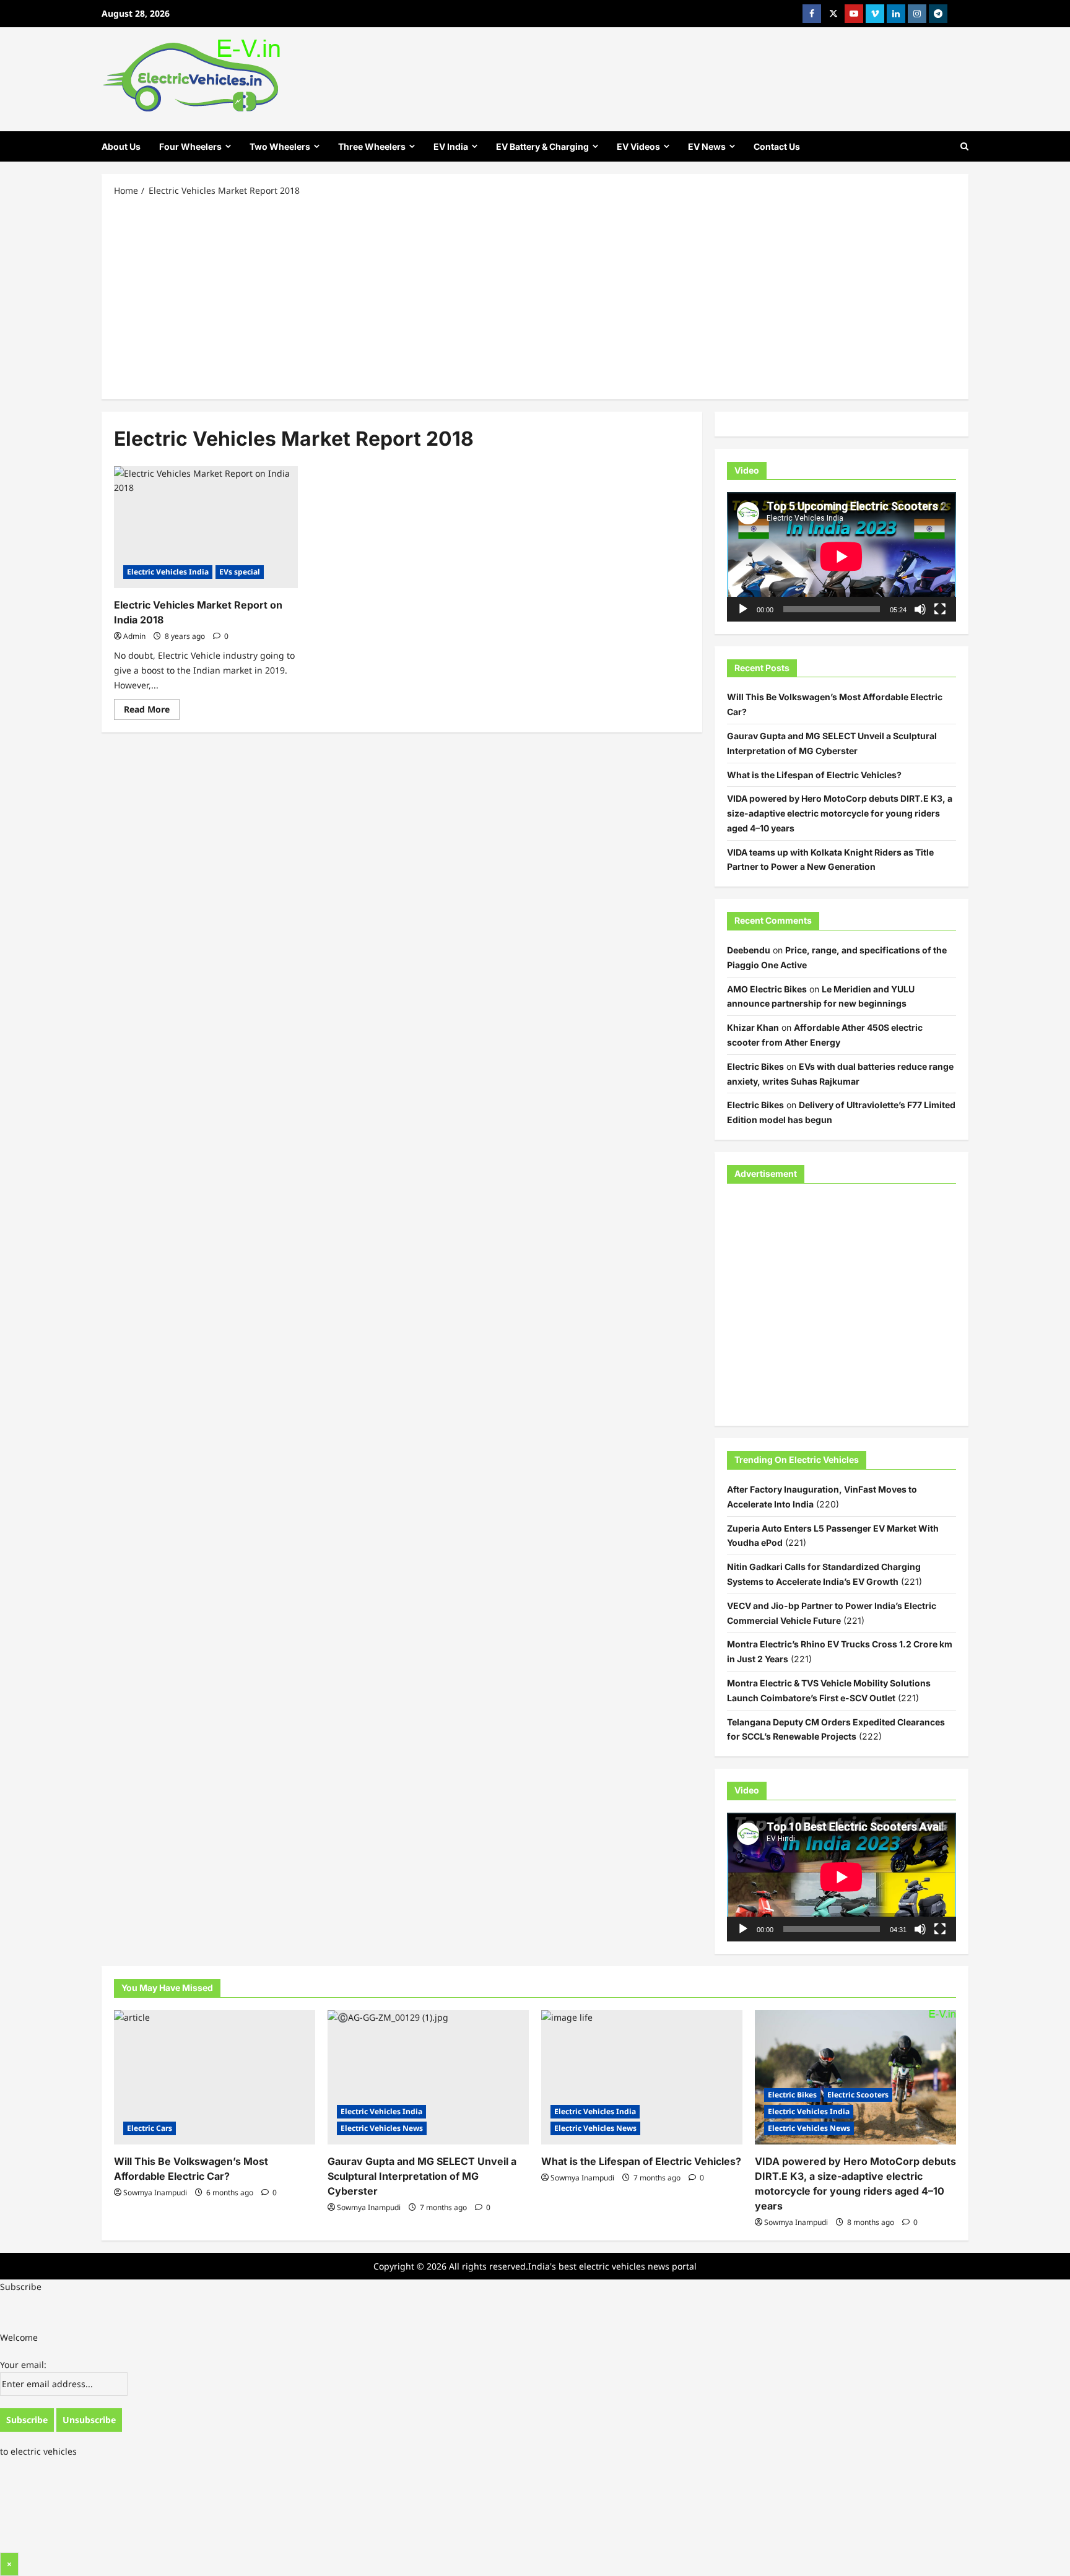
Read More (152, 711)
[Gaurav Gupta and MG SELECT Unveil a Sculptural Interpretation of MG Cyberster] (428, 2077)
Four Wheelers (190, 146)
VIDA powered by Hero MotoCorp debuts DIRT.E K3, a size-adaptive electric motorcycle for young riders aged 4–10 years (840, 813)
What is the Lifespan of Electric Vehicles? (814, 775)
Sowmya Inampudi (155, 2192)
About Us (121, 146)
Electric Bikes (755, 1066)
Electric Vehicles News (382, 2128)
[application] (842, 557)
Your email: (23, 2365)
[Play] (743, 609)
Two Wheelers (280, 146)
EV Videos (638, 146)
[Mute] (920, 609)
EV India (451, 146)
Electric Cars (150, 2128)
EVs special (240, 572)
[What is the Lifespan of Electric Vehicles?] (642, 2077)
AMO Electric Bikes (767, 989)
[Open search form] (964, 146)
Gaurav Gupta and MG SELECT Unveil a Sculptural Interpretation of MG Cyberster (422, 2176)
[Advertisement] (535, 297)
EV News (707, 146)
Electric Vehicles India (168, 572)
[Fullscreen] (940, 609)
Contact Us (777, 146)
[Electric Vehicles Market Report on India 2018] (206, 527)
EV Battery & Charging (542, 146)
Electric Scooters (858, 2095)
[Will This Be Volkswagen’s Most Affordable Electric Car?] (215, 2077)
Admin (134, 636)
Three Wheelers (372, 146)
